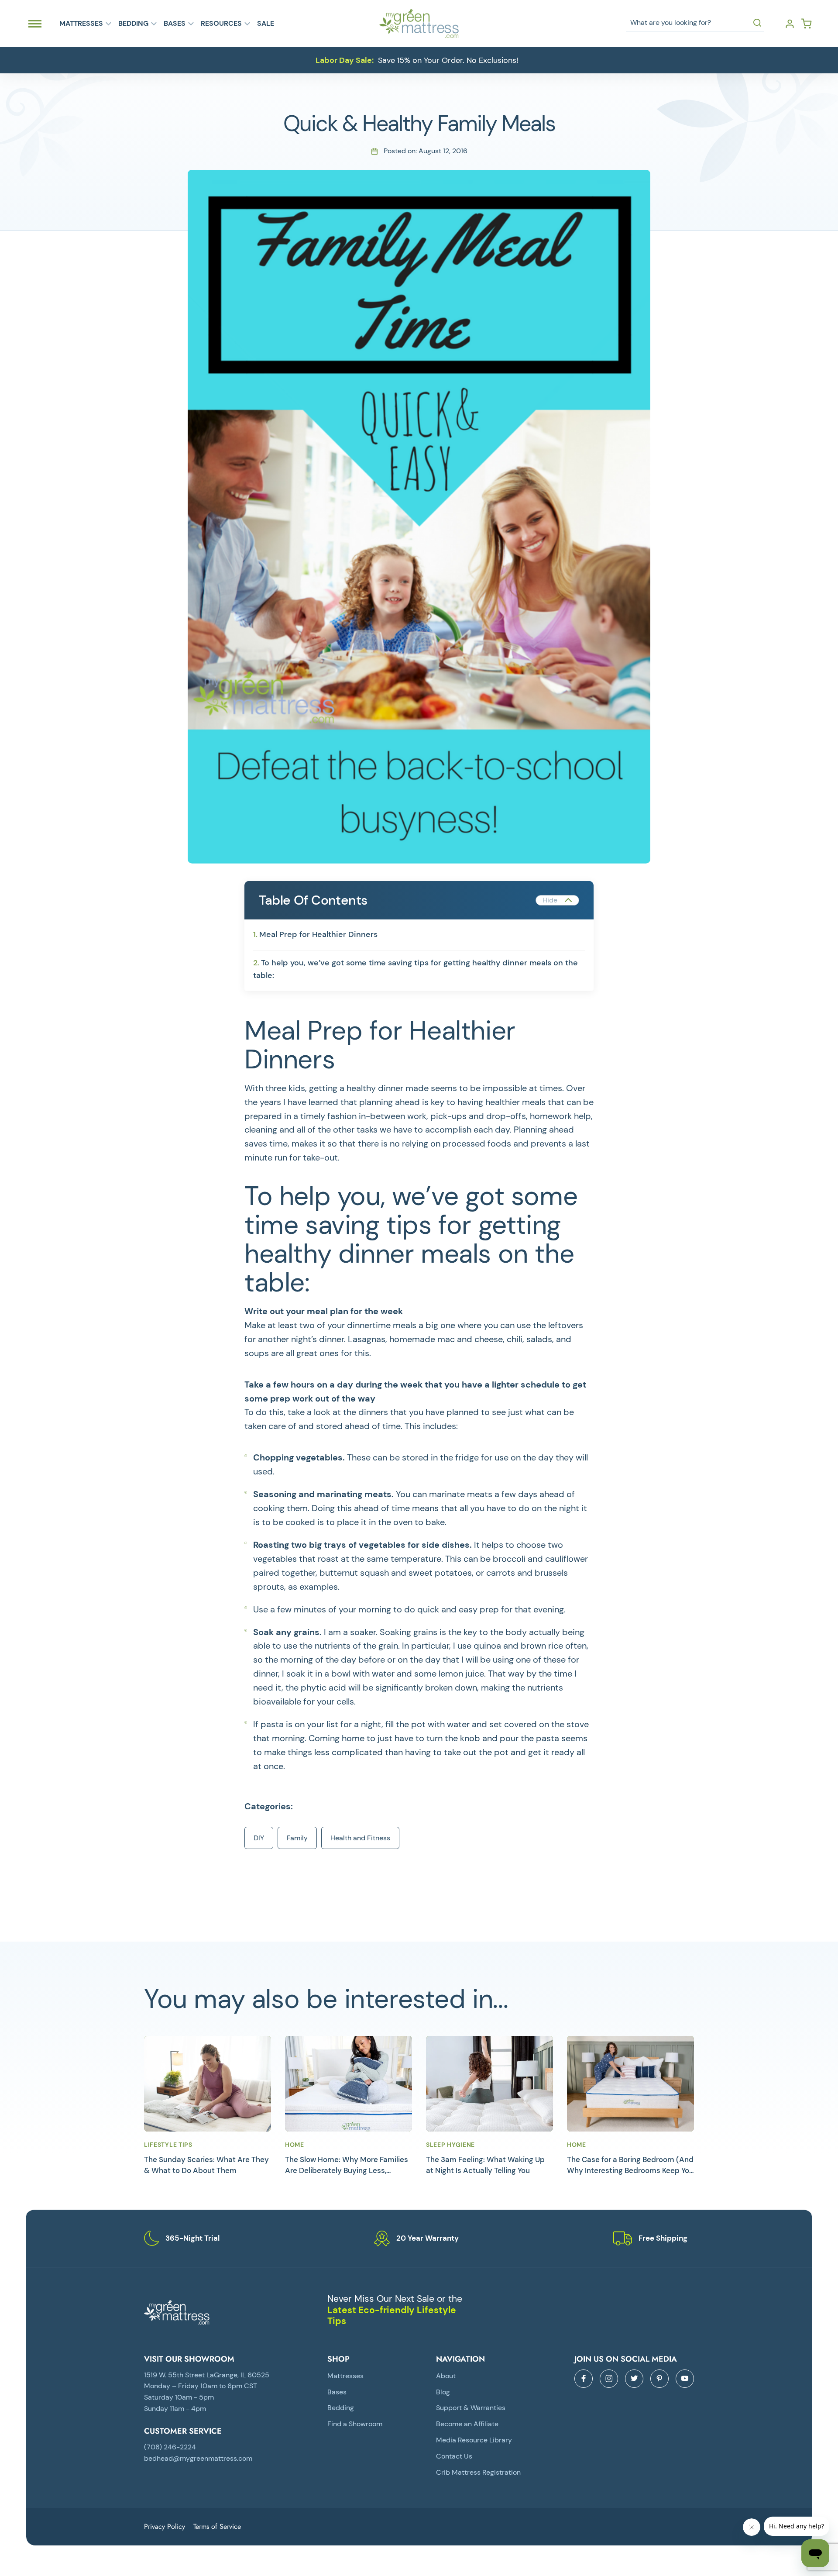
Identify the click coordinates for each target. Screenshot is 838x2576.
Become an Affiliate (467, 2424)
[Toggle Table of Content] (557, 900)
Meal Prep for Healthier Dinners (318, 934)
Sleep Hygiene (450, 2145)
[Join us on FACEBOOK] (584, 2379)
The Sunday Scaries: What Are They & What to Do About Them (206, 2165)
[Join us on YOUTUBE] (685, 2379)
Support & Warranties (471, 2408)
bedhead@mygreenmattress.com (198, 2458)
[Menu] (35, 24)
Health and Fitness (360, 1838)
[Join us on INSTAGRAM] (609, 2379)
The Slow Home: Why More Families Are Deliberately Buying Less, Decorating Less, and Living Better (347, 2165)
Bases (175, 24)
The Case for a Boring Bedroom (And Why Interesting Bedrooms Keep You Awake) (630, 2165)
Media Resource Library (474, 2440)
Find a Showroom (355, 2424)
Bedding (133, 24)
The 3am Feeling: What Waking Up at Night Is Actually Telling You (485, 2165)
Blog (443, 2392)
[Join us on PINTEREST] (659, 2379)
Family (297, 1838)
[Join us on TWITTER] (634, 2379)
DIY (259, 1838)
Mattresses (81, 24)
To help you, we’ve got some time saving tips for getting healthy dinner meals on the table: (416, 969)
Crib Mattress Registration (478, 2472)
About (446, 2376)
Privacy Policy (165, 2526)
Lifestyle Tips (168, 2145)
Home (295, 2145)
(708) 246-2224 (170, 2447)
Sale (266, 24)
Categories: (269, 1806)
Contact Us (454, 2456)
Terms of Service (217, 2526)
